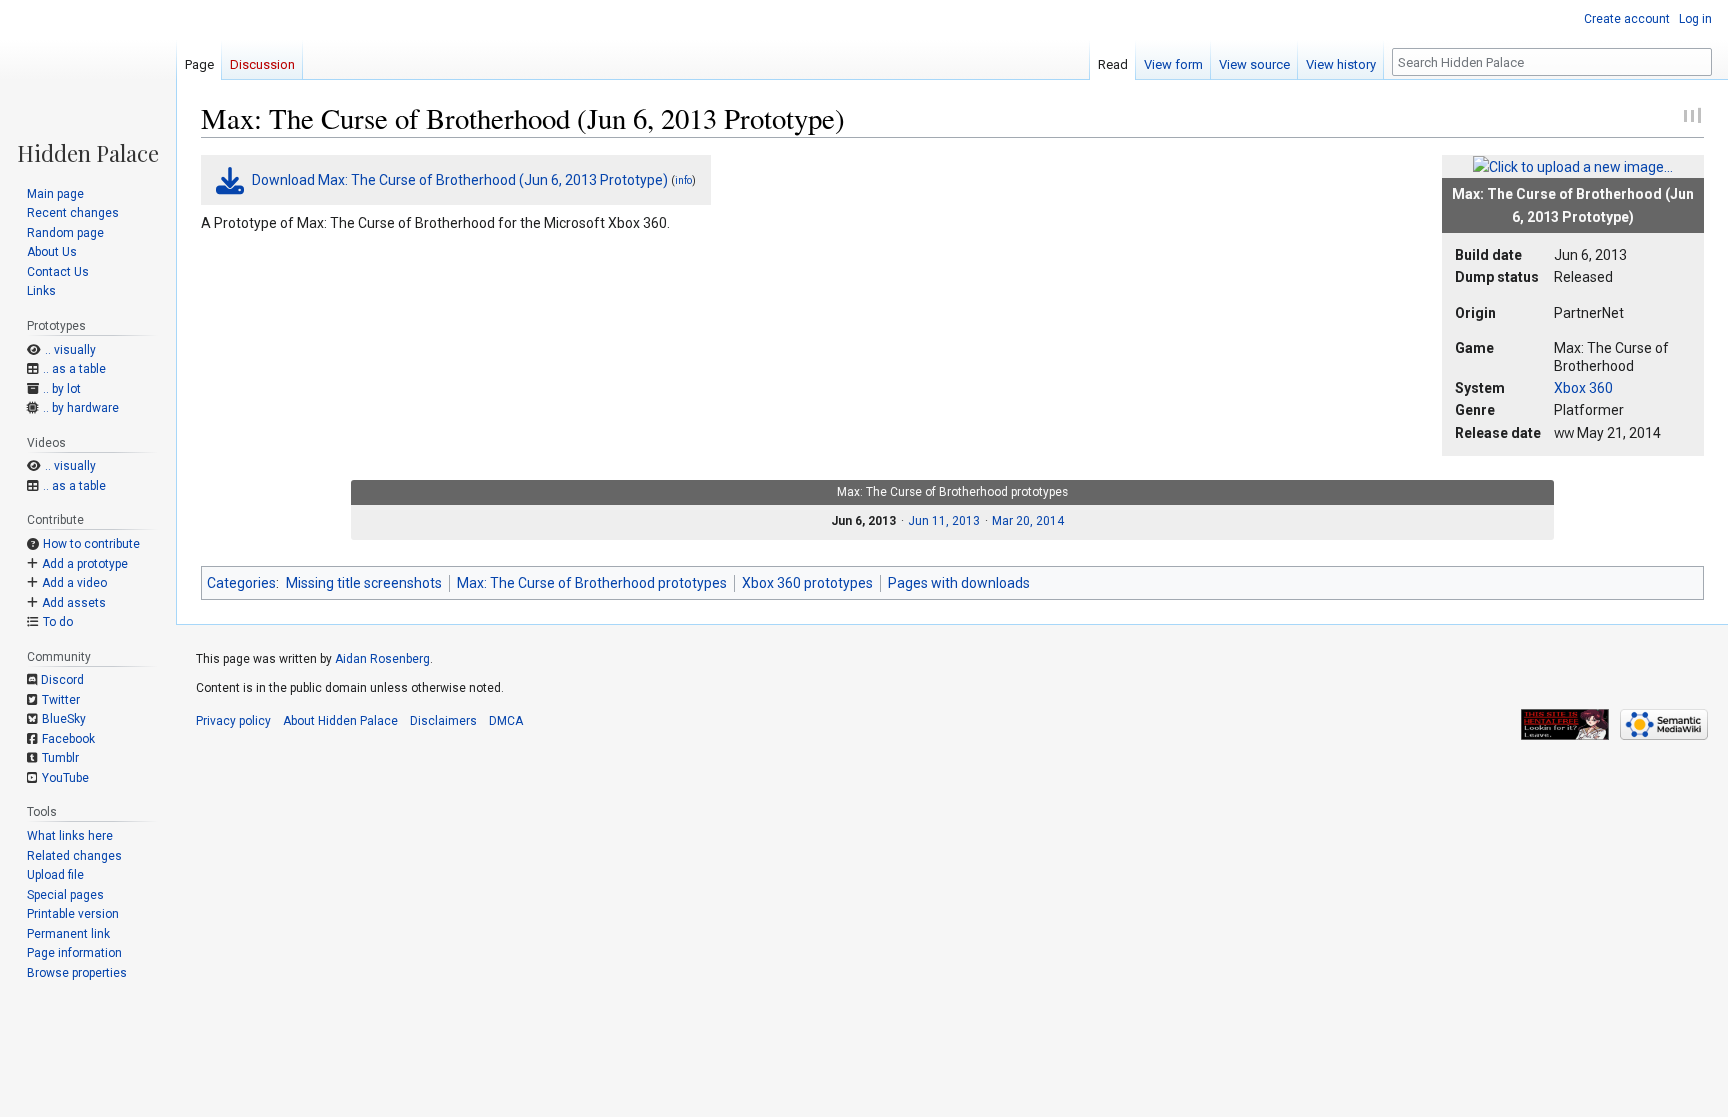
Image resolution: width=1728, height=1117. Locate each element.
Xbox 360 (1583, 388)
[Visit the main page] (88, 82)
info (683, 180)
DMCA (506, 721)
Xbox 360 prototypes (807, 583)
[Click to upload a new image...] (1573, 166)
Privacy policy (233, 721)
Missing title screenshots (364, 583)
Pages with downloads (959, 583)
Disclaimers (443, 721)
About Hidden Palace (340, 721)
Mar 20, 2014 (1028, 521)
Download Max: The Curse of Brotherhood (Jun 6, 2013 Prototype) (460, 180)
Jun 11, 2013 (944, 521)
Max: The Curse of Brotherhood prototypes (592, 583)
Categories (241, 583)
